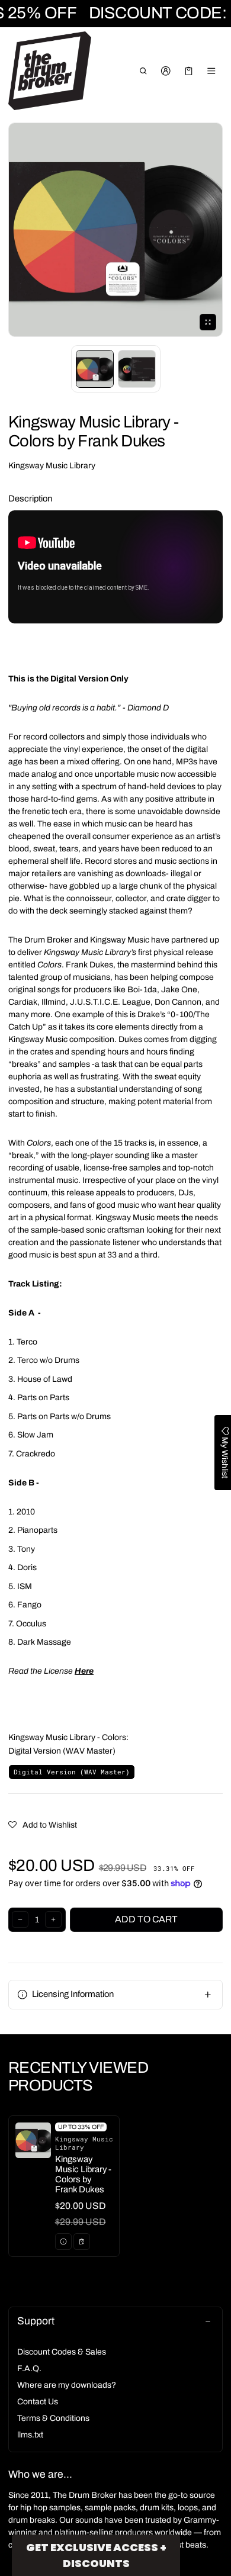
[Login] (166, 71)
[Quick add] (82, 2241)
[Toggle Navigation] (212, 71)
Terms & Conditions (53, 2418)
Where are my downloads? (67, 2385)
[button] (143, 71)
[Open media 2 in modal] (115, 230)
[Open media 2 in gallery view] (137, 369)
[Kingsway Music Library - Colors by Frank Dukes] (64, 2186)
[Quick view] (63, 2241)
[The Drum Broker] (50, 71)
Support (36, 2321)
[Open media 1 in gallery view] (95, 369)
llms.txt (30, 2435)
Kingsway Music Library (52, 466)
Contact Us (38, 2402)
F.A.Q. (29, 2368)
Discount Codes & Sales (62, 2352)
